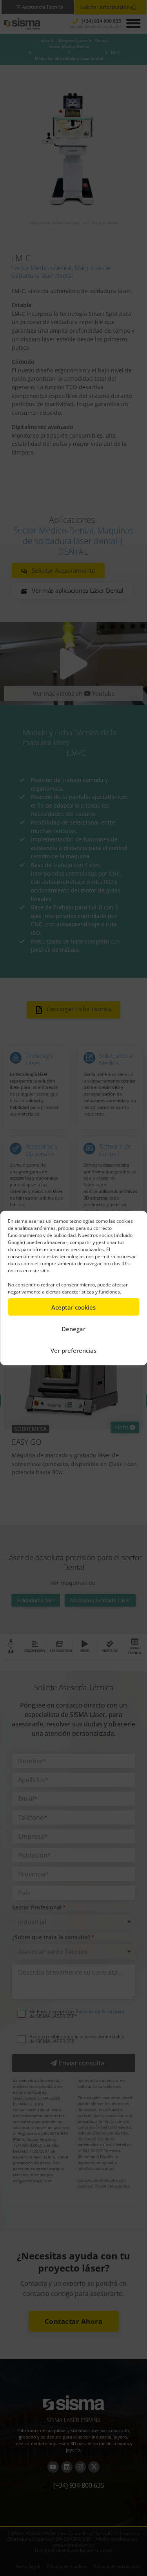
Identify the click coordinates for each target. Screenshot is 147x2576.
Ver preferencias (73, 1350)
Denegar (73, 1328)
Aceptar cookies (73, 1307)
